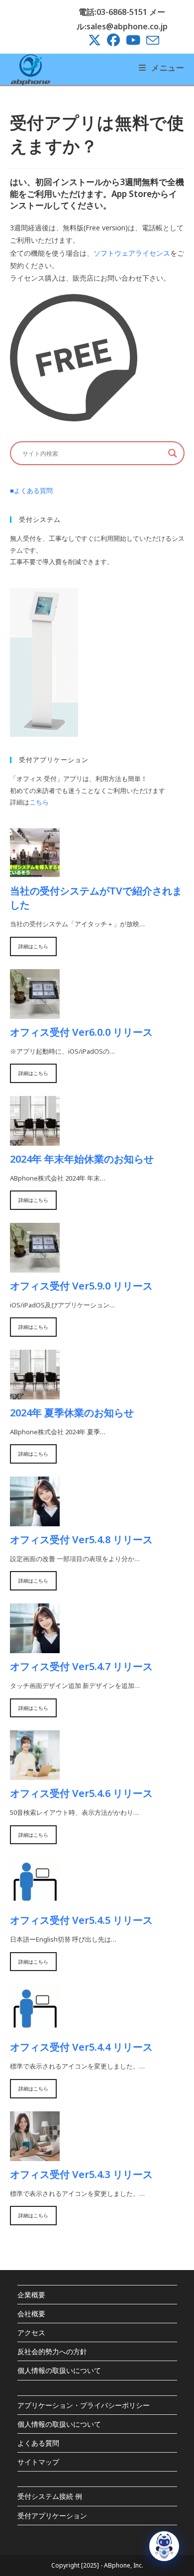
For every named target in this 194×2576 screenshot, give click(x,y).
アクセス (31, 2332)
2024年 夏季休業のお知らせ (72, 1413)
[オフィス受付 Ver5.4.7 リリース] (35, 1647)
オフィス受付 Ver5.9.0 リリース (81, 1286)
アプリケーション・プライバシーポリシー (84, 2405)
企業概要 (31, 2295)
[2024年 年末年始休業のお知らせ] (35, 1139)
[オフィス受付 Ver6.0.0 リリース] (35, 1012)
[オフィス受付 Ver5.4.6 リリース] (35, 1774)
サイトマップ (38, 2462)
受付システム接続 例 (50, 2496)
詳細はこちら (33, 946)
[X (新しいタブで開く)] (95, 40)
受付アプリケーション (52, 2516)
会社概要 (31, 2314)
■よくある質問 (31, 491)
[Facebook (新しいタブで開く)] (113, 40)
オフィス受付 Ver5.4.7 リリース (81, 1666)
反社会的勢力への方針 (52, 2351)
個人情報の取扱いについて (59, 2370)
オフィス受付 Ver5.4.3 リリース (81, 2174)
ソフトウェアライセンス (132, 253)
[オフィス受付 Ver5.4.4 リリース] (35, 2028)
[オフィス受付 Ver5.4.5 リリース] (35, 1901)
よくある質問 (38, 2443)
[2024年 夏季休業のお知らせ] (35, 1393)
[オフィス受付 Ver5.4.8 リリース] (35, 1520)
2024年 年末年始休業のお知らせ (82, 1159)
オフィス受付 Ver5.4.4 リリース (81, 2047)
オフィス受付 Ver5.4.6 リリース (81, 1793)
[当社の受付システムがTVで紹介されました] (35, 872)
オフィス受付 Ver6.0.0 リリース (81, 1032)
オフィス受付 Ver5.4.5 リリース (81, 1920)
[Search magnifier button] (173, 453)
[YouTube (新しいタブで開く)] (133, 40)
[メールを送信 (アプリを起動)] (151, 40)
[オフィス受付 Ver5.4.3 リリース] (35, 2155)
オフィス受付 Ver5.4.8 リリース (81, 1539)
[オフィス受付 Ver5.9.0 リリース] (35, 1266)
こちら (39, 802)
